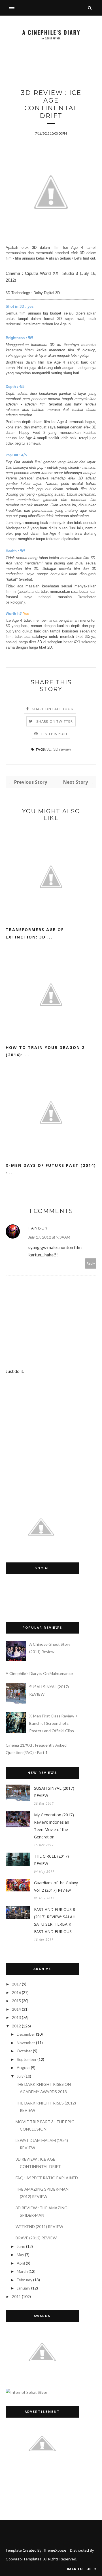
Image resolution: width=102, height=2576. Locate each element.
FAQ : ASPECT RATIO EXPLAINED (47, 2178)
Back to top (80, 2569)
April (21, 2263)
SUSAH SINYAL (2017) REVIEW (54, 1792)
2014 (16, 2009)
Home (6, 64)
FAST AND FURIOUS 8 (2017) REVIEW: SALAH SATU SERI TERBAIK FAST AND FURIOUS (55, 1920)
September (27, 2059)
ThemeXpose (55, 2550)
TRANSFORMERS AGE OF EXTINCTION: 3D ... (35, 933)
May (20, 2255)
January (24, 2288)
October (24, 2051)
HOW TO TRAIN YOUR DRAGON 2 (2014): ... (45, 1051)
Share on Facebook (53, 709)
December (26, 2034)
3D (49, 749)
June (21, 2246)
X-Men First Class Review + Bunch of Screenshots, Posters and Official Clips (53, 1723)
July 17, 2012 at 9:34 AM (49, 1237)
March (22, 2271)
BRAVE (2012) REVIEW (36, 2238)
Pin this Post (55, 734)
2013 (16, 2017)
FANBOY (38, 1228)
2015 (16, 2001)
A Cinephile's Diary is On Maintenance (39, 1673)
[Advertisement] (54, 80)
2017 (16, 1984)
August (23, 2068)
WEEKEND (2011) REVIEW (39, 2226)
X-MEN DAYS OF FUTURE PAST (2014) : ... (51, 1169)
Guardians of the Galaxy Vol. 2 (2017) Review (56, 1886)
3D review (62, 749)
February (25, 2280)
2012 (16, 2026)
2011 (16, 2296)
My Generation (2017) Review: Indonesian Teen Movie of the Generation (54, 1826)
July (20, 2076)
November (26, 2043)
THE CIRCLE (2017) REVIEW (51, 1860)
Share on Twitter (55, 721)
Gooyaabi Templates (24, 2559)
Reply (91, 1263)
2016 (16, 1992)
